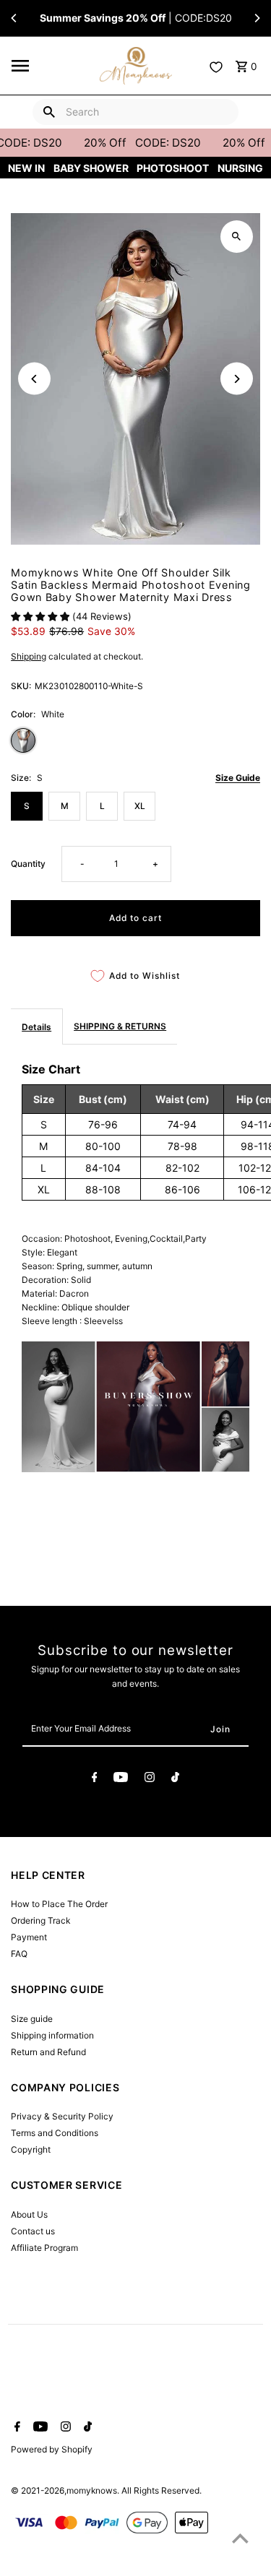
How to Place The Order (59, 1904)
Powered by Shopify (52, 2449)
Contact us (33, 2231)
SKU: (21, 686)
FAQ (19, 1954)
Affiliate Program (44, 2248)
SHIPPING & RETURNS (120, 1026)
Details (36, 1027)
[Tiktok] (175, 1779)
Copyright (31, 2149)
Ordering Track (40, 1920)
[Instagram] (150, 1779)
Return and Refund (48, 2052)
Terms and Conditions (55, 2133)
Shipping (29, 656)
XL (140, 806)
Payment (29, 1937)
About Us (29, 2214)
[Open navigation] (51, 66)
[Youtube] (121, 1779)
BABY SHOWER (91, 168)
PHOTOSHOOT (173, 168)
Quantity (28, 864)
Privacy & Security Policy (62, 2116)
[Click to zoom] (237, 237)
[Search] (49, 112)
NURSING (240, 168)
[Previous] (14, 18)
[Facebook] (95, 1779)
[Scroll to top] (240, 2538)
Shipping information (52, 2035)
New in (26, 168)
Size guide (32, 2019)
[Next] (257, 18)
